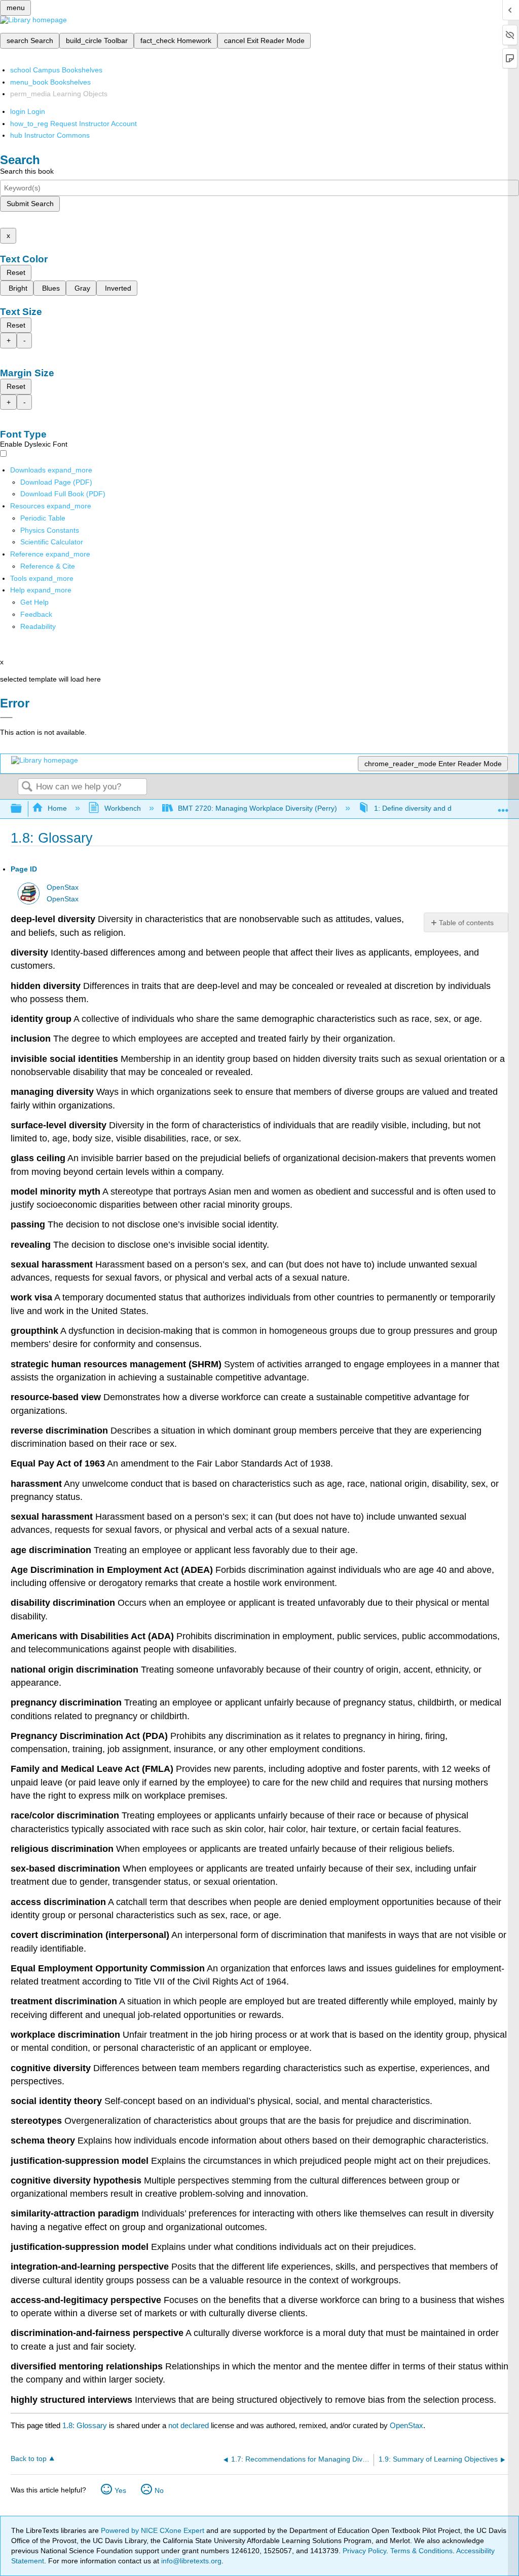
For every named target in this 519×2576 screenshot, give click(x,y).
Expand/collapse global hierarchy (23, 809)
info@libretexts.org (190, 2561)
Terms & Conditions (421, 2551)
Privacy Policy (364, 2551)
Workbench (122, 808)
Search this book (27, 171)
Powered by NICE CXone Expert (154, 2530)
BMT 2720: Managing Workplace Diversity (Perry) (257, 808)
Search (27, 787)
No (159, 2490)
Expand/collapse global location (503, 806)
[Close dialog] (6, 718)
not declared (190, 2425)
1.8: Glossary (85, 2425)
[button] (36, 614)
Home (57, 808)
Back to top (29, 2459)
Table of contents (466, 923)
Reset (16, 272)
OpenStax (63, 887)
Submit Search (30, 204)
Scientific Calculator (52, 542)
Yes (120, 2490)
